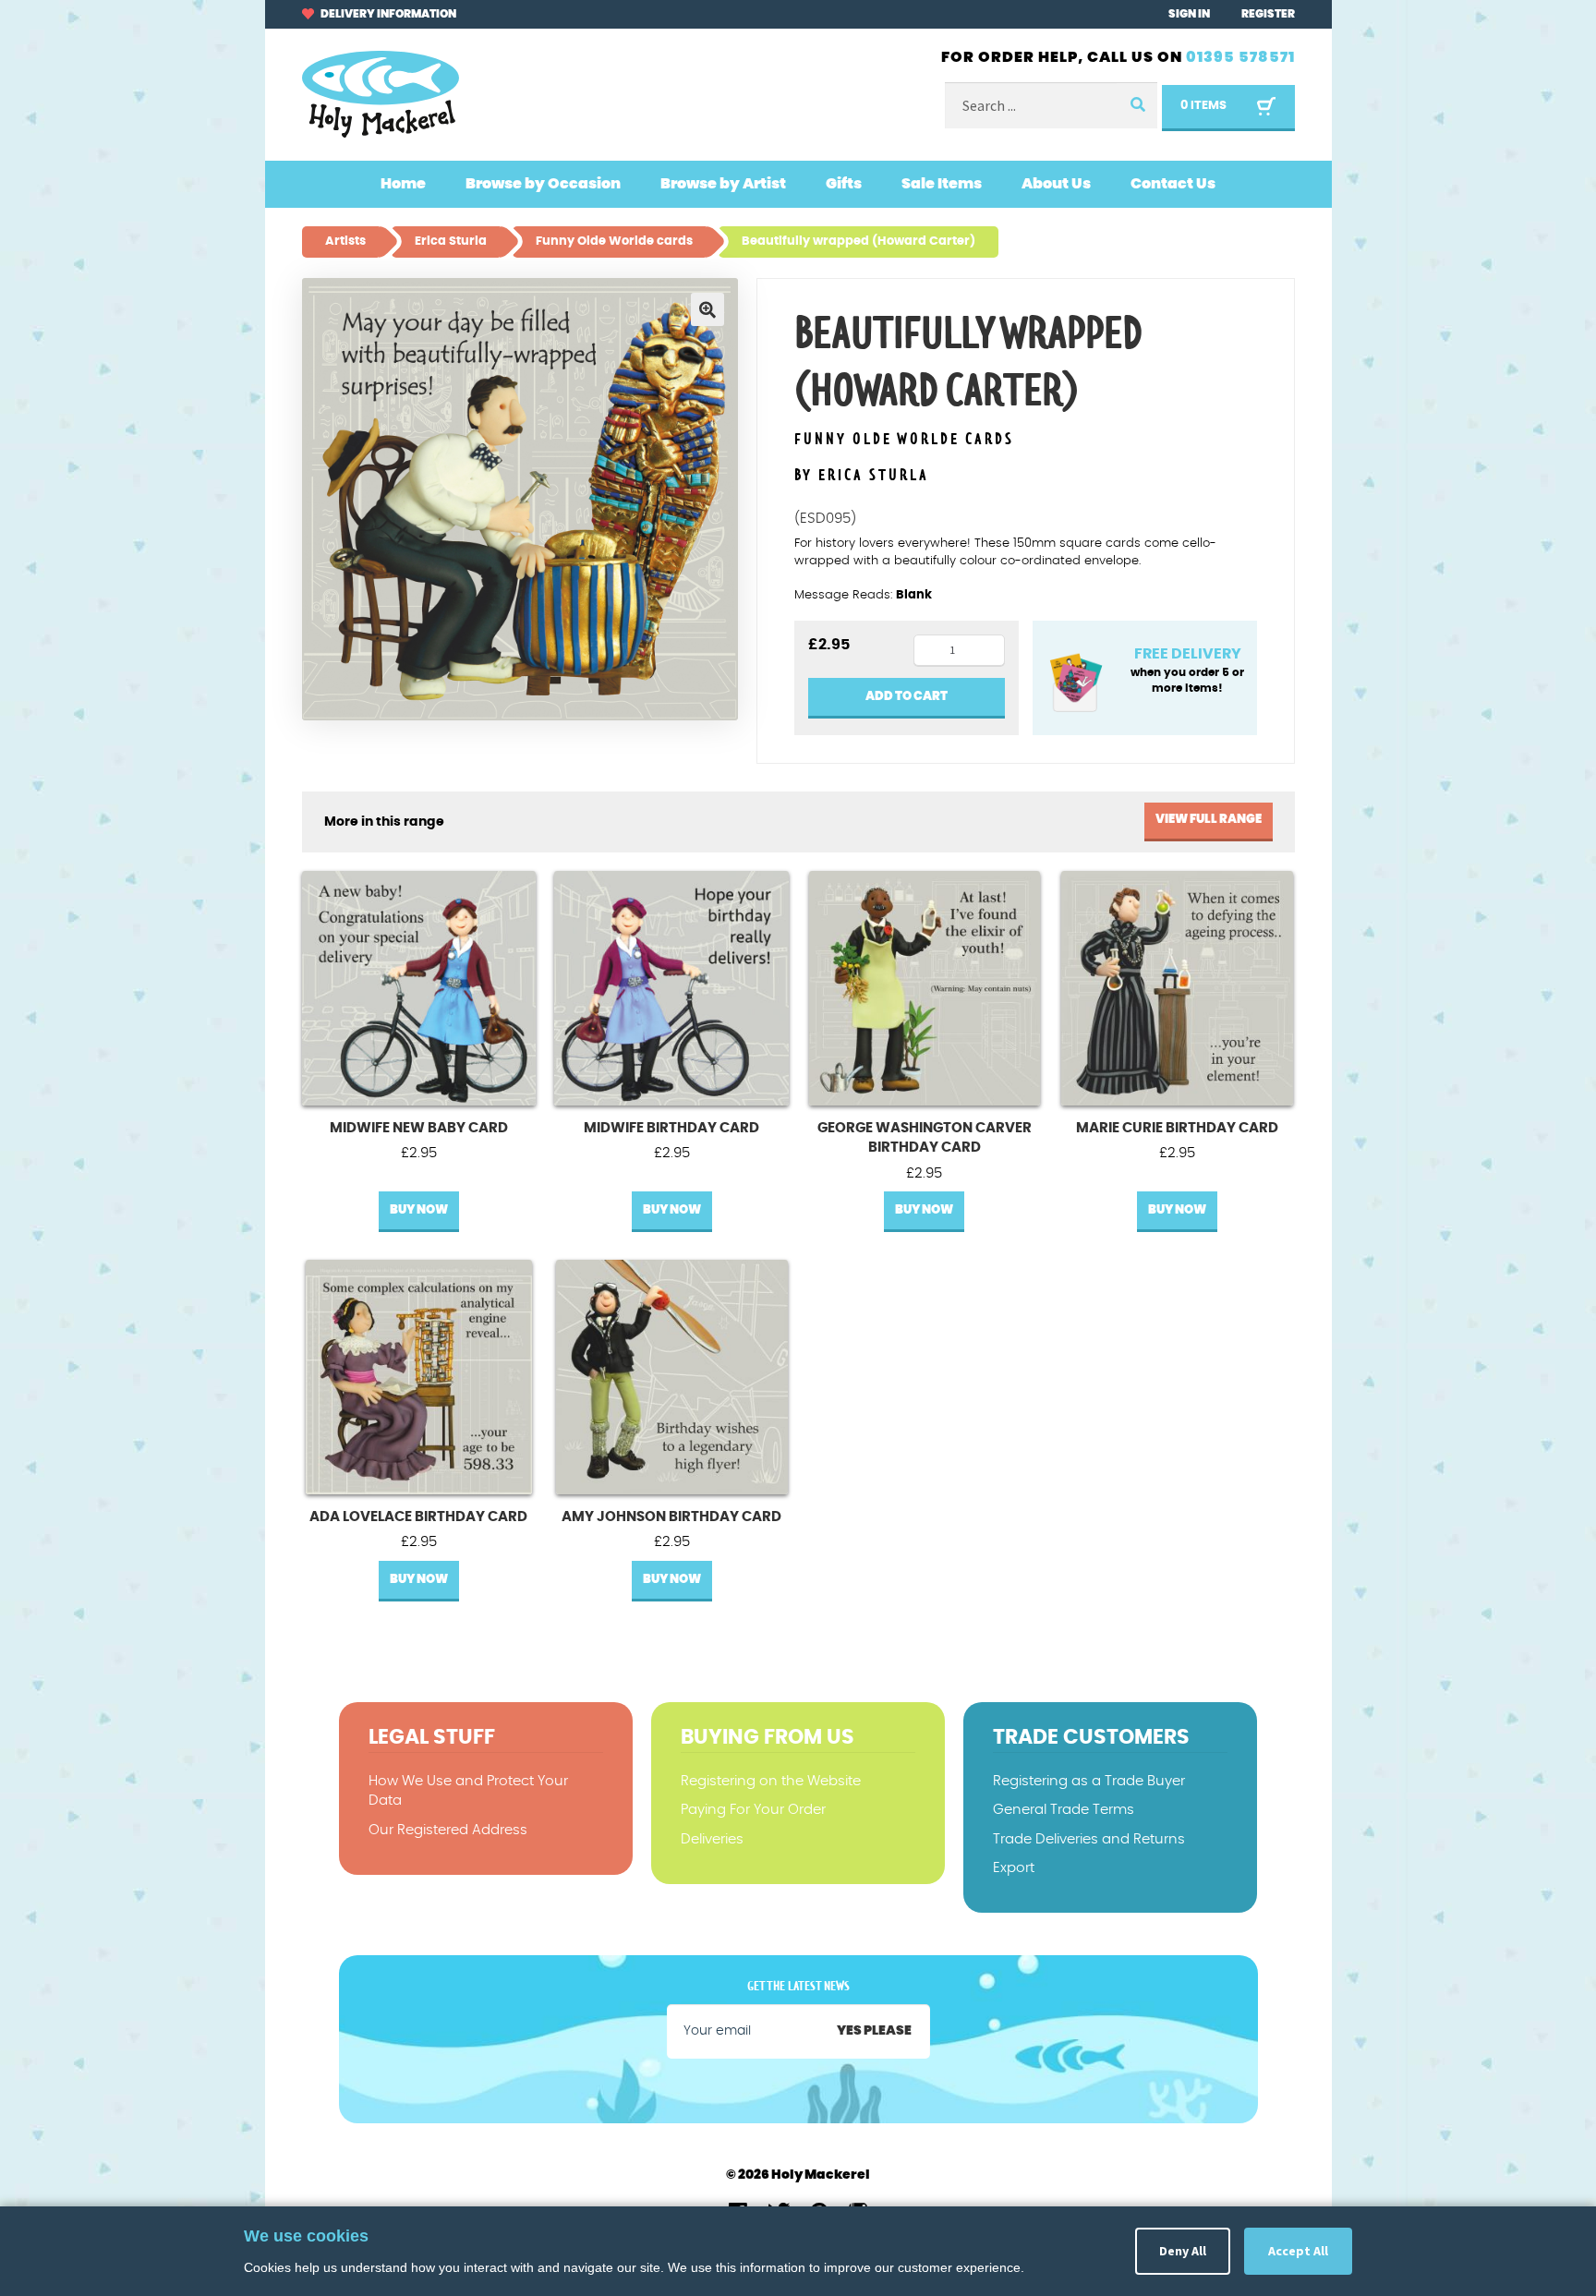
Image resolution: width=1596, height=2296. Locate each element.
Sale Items (942, 184)
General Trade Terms (1064, 1810)
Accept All (1298, 2251)
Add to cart (907, 697)
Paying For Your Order (753, 1810)
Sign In (1189, 14)
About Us (1056, 184)
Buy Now (419, 1210)
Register (1268, 14)
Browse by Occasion (543, 184)
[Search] (1137, 106)
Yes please (874, 2031)
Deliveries (712, 1839)
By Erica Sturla (862, 476)
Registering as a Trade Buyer (1089, 1781)
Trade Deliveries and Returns (1089, 1839)
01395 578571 (1240, 57)
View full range (1209, 820)
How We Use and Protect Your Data (468, 1791)
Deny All (1183, 2251)
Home (403, 184)
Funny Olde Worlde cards (904, 440)
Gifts (844, 184)
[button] (707, 309)
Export (1014, 1868)
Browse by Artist (723, 184)
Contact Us (1173, 184)
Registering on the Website (771, 1781)
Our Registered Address (448, 1830)
